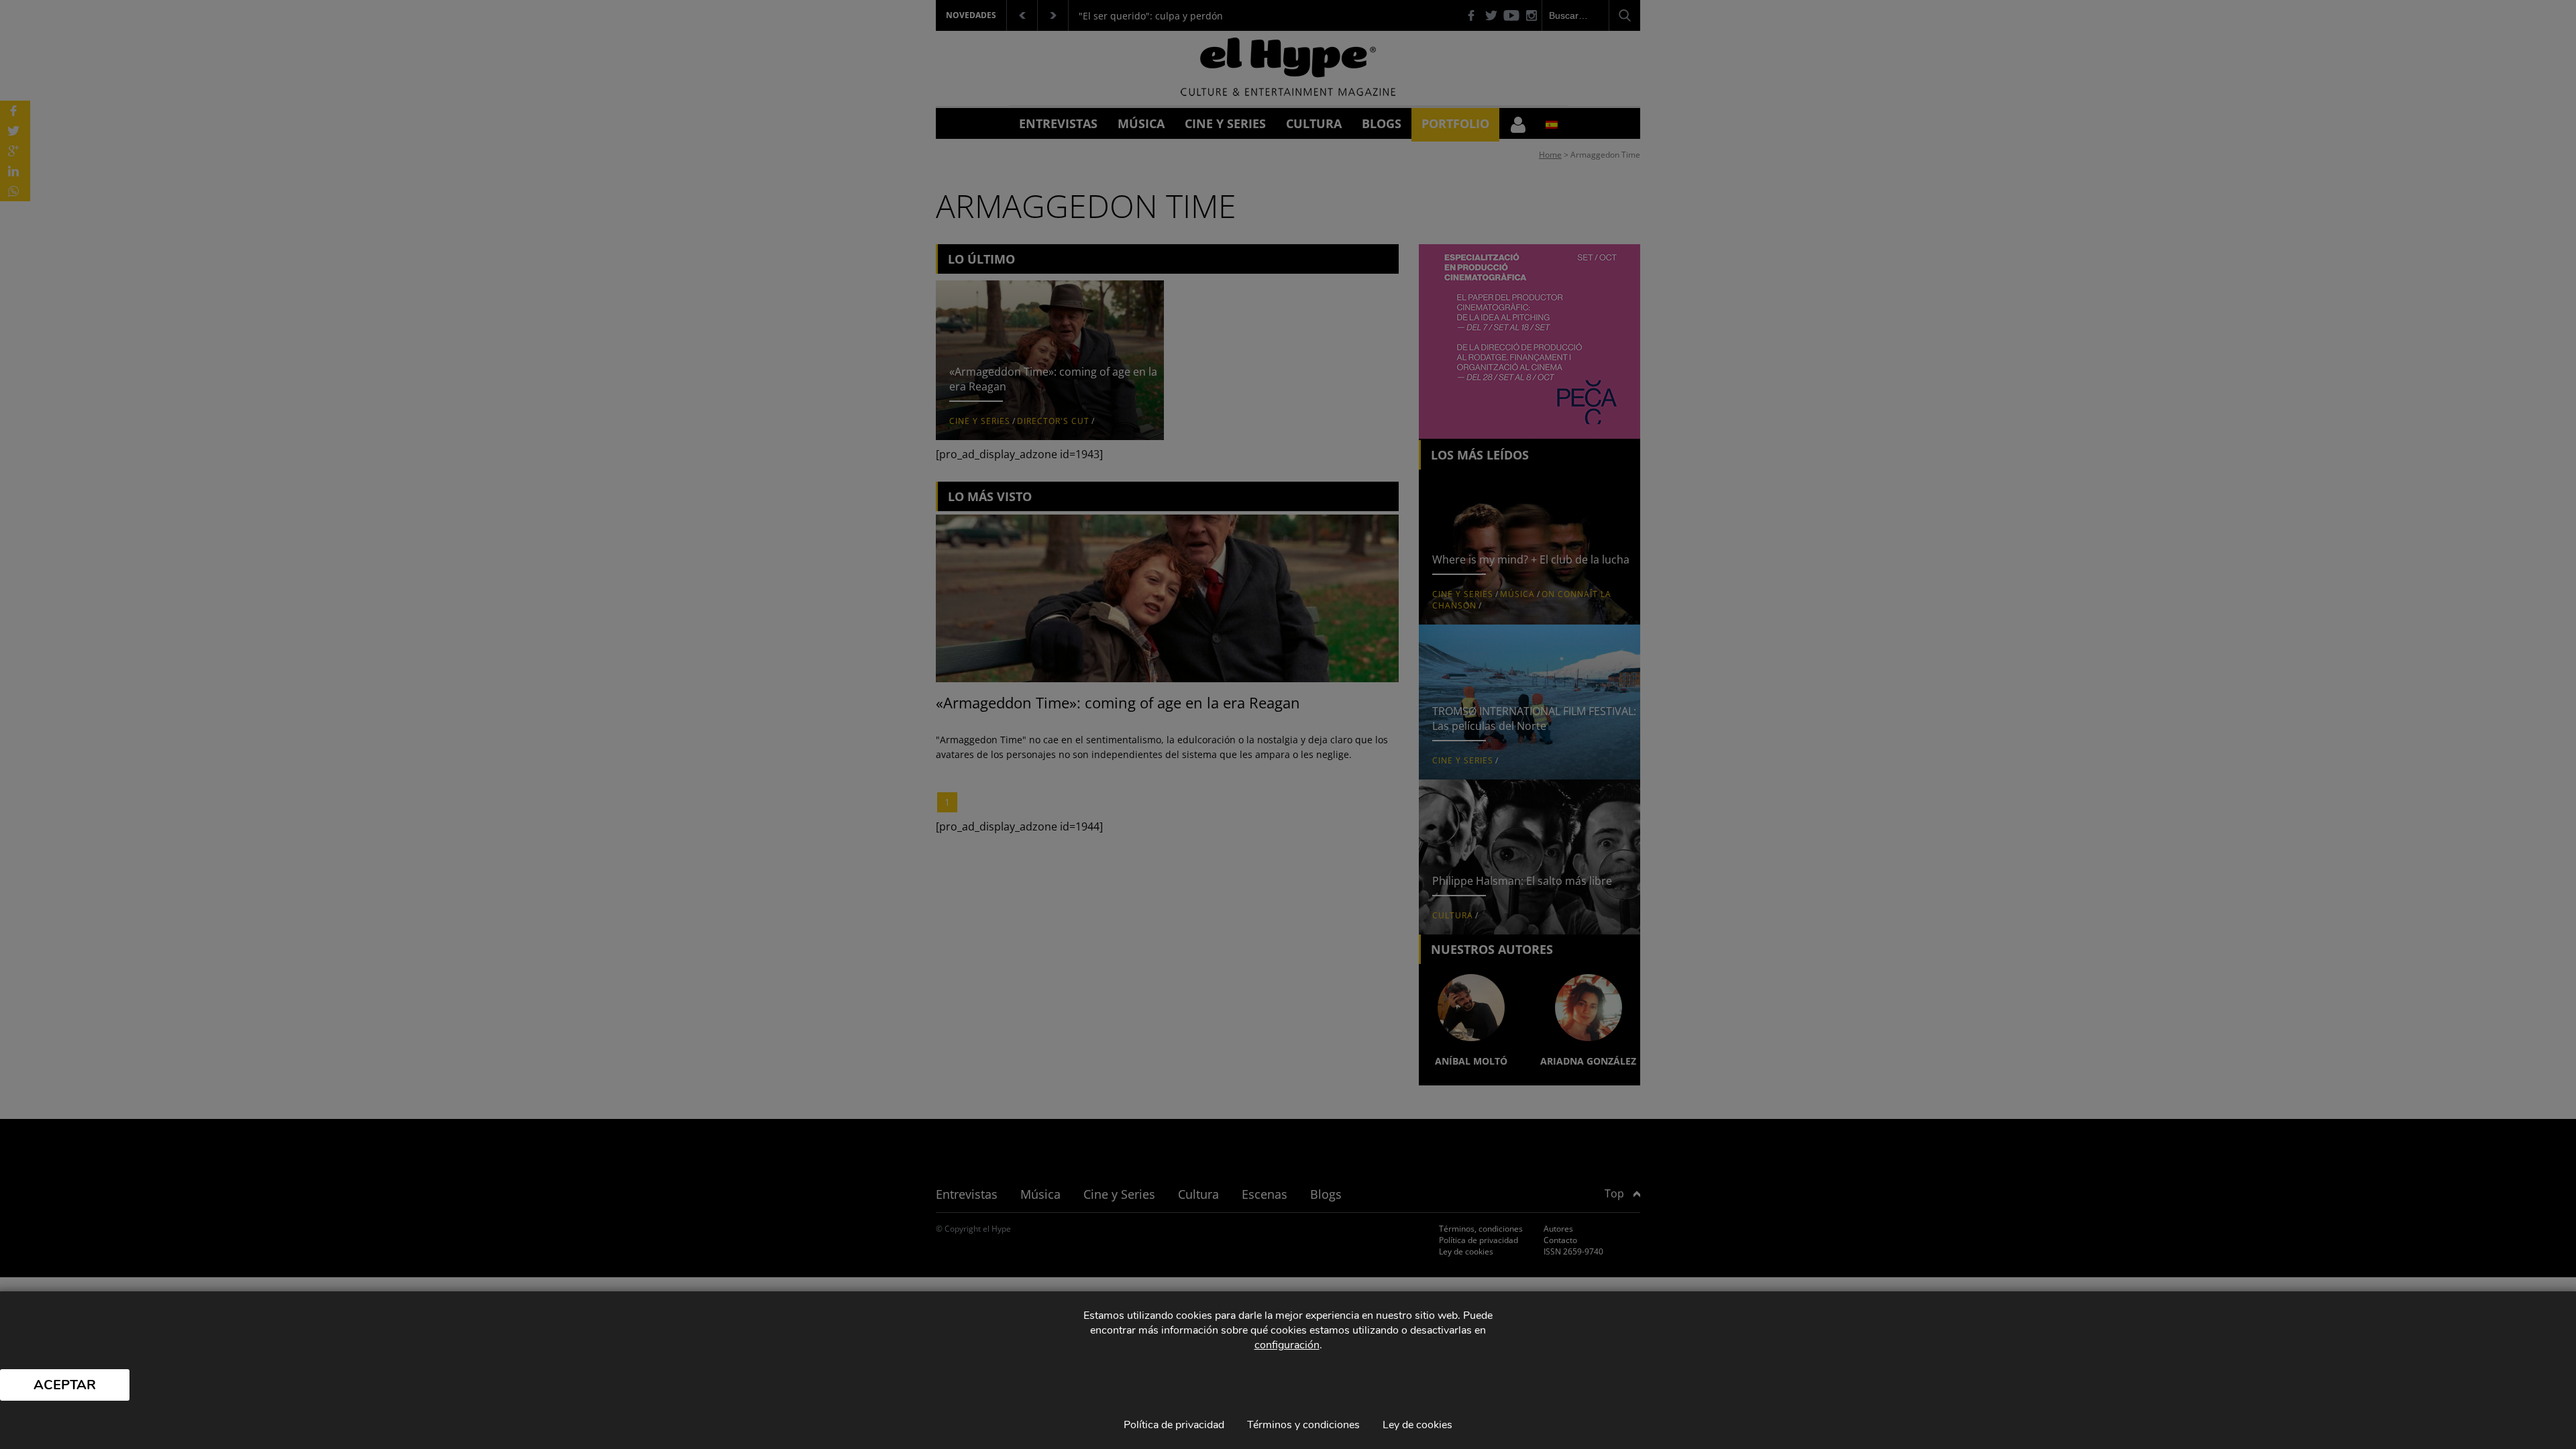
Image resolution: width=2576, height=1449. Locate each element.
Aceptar (65, 1385)
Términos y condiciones (1303, 1425)
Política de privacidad (1174, 1425)
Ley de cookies (1417, 1425)
